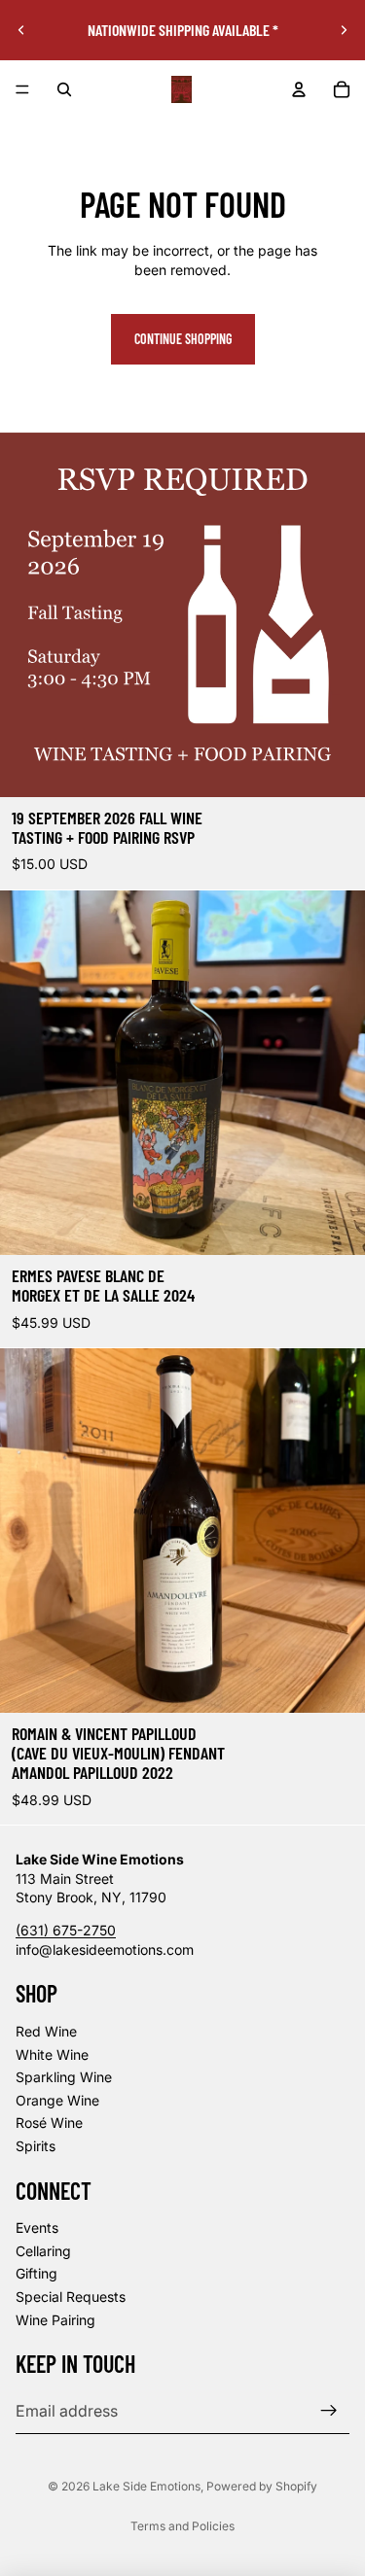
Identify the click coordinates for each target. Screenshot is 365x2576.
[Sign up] (329, 2411)
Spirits (36, 2146)
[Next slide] (344, 30)
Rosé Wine (49, 2123)
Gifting (36, 2274)
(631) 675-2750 (66, 1930)
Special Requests (71, 2297)
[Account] (299, 89)
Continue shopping (183, 339)
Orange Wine (57, 2100)
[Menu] (22, 89)
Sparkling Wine (64, 2077)
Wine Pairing (55, 2320)
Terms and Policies (182, 2526)
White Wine (52, 2054)
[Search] (64, 89)
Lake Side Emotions (146, 2486)
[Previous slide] (21, 30)
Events (37, 2228)
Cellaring (43, 2251)
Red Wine (46, 2031)
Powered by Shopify (262, 2486)
